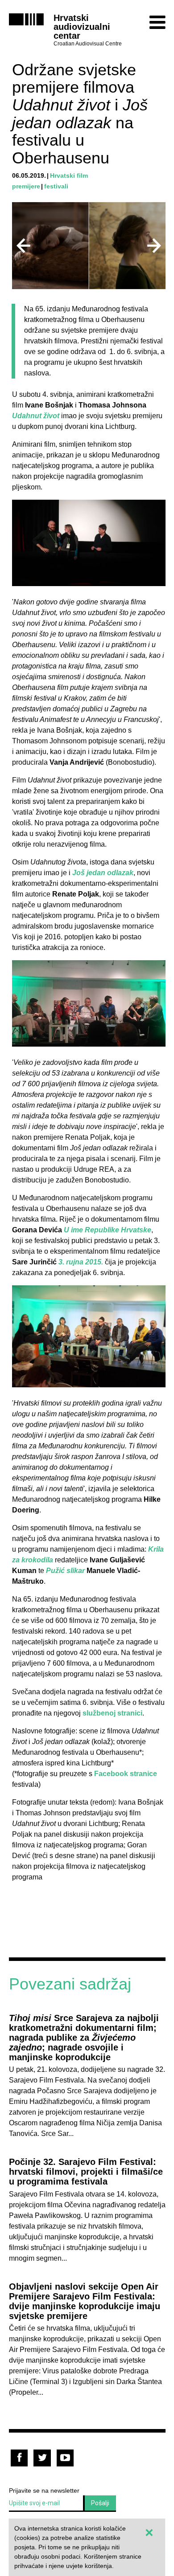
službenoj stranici (112, 1713)
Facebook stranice (126, 1774)
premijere (26, 186)
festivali (56, 186)
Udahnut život (36, 416)
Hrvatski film (69, 175)
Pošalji (100, 2503)
